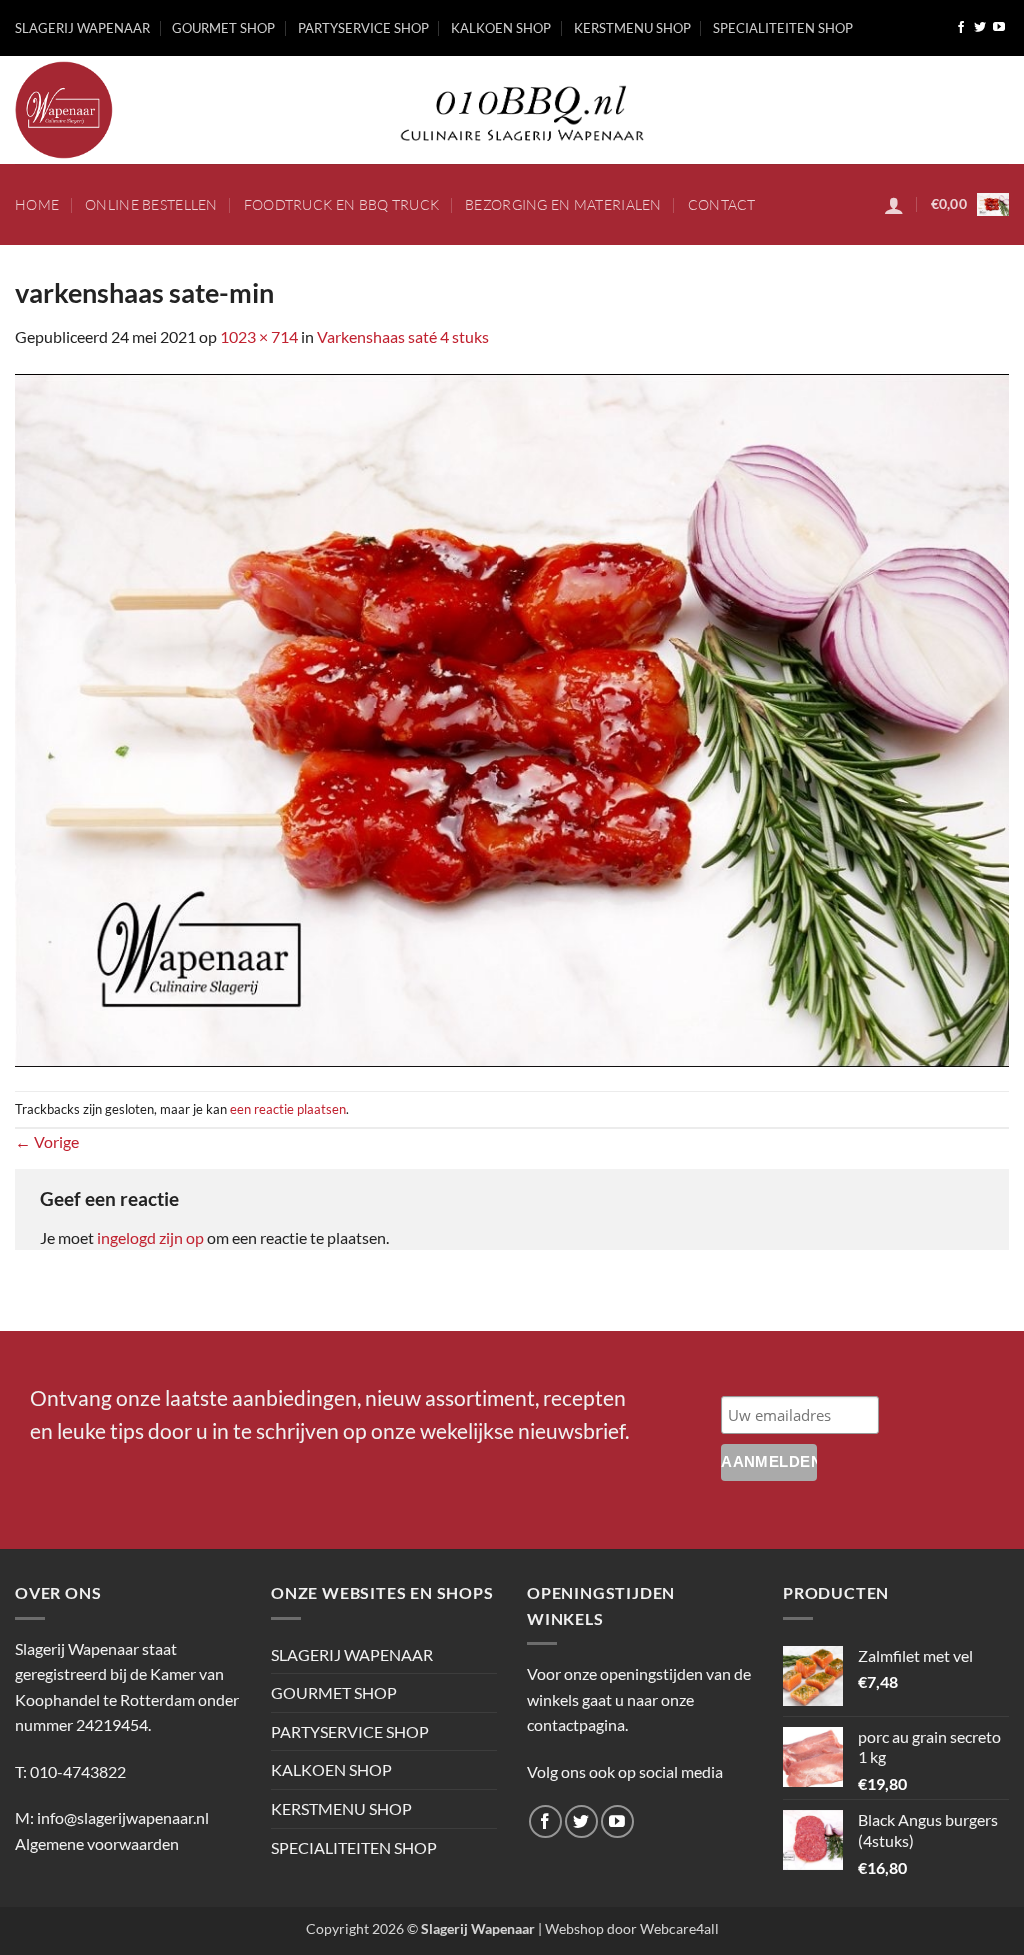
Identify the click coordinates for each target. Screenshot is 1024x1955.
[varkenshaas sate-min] (512, 717)
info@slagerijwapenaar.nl (123, 1817)
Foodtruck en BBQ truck (341, 204)
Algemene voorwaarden (97, 1843)
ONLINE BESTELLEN (151, 204)
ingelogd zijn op (150, 1237)
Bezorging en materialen (563, 204)
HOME (37, 204)
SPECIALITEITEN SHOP (783, 28)
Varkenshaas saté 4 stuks (403, 336)
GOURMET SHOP (223, 28)
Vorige (47, 1141)
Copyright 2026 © (420, 1928)
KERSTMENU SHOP (632, 28)
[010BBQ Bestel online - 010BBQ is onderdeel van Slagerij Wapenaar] (180, 110)
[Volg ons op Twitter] (980, 28)
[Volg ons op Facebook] (961, 28)
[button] (894, 205)
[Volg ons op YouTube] (999, 28)
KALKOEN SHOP (501, 28)
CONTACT (722, 204)
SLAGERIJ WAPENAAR (82, 28)
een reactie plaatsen (288, 1109)
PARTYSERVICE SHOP (363, 28)
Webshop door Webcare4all (632, 1928)
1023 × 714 (259, 336)
